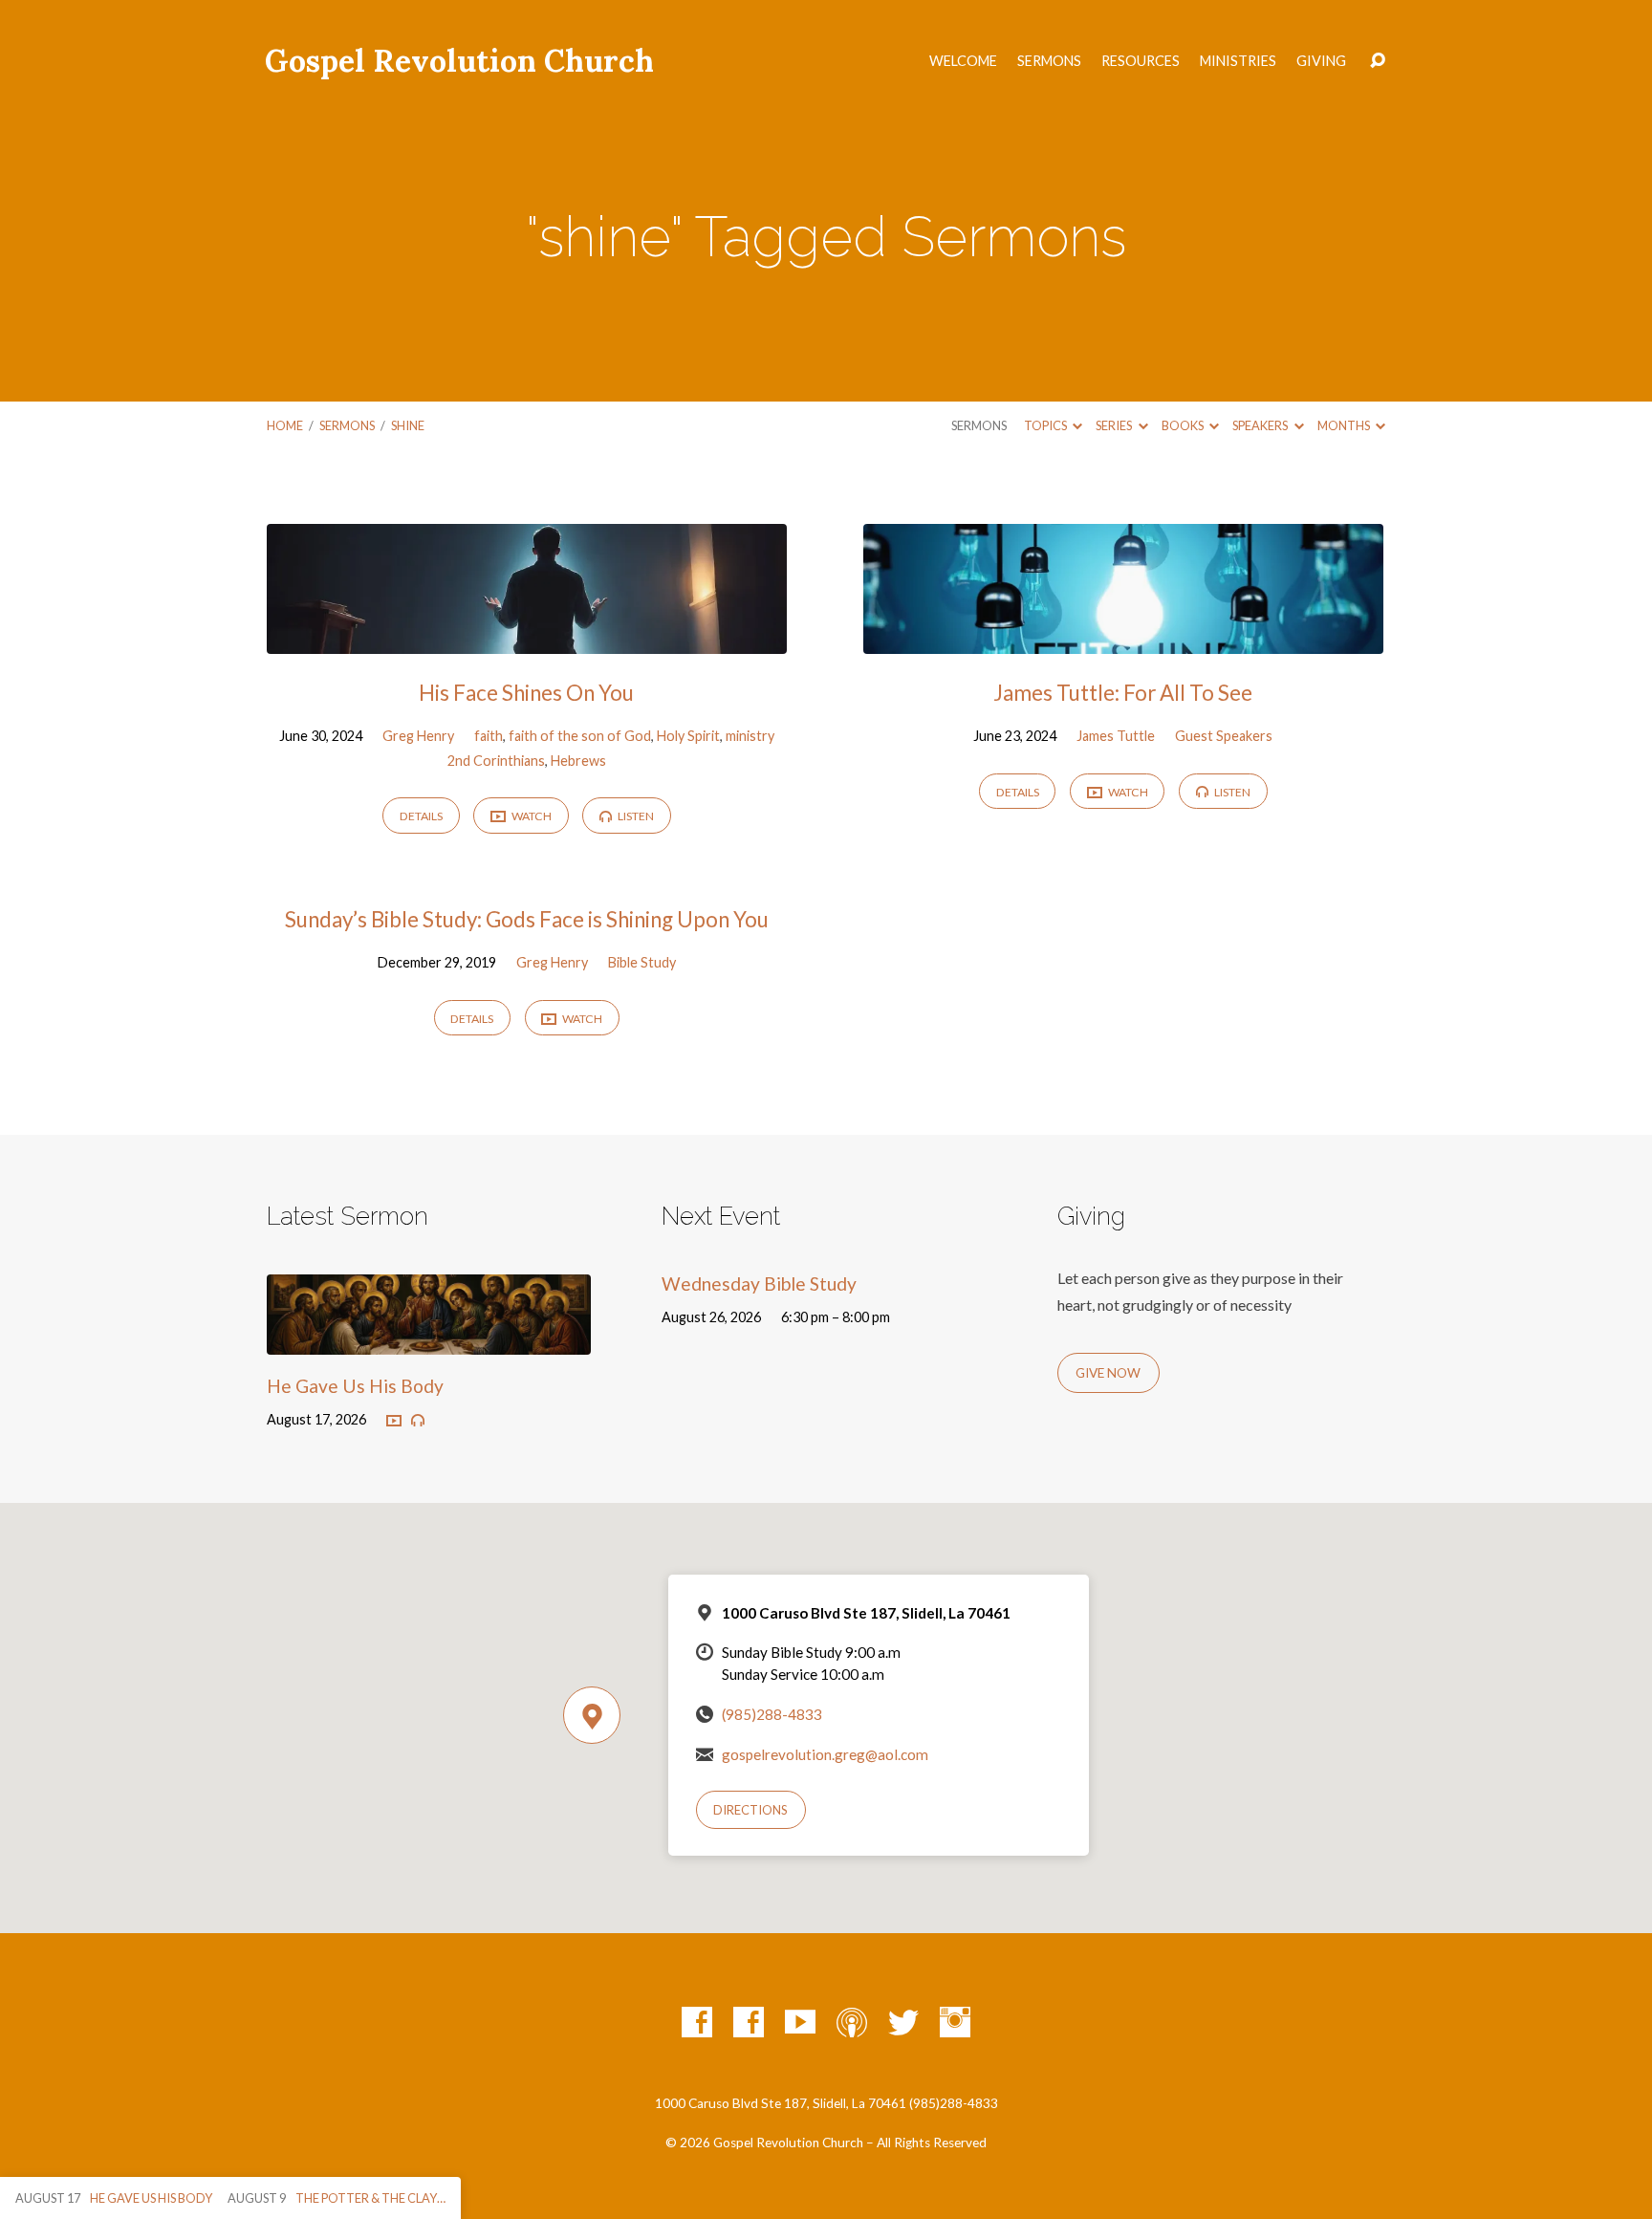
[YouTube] (800, 2022)
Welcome (963, 61)
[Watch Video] (394, 1422)
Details (421, 816)
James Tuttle (1116, 736)
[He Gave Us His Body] (429, 1341)
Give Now (1108, 1373)
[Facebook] (697, 2022)
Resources (1141, 61)
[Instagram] (955, 2022)
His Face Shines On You (526, 693)
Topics (1046, 425)
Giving (1321, 61)
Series (1115, 425)
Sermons (1049, 61)
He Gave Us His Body (355, 1386)
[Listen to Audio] (418, 1421)
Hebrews (578, 761)
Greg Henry (418, 736)
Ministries (1238, 61)
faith (489, 736)
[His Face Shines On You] (527, 639)
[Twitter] (903, 2022)
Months (1345, 425)
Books (1184, 425)
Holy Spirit (688, 736)
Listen (635, 816)
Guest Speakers (1224, 736)
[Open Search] (1378, 61)
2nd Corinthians (496, 761)
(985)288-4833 (772, 1714)
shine (408, 425)
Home (285, 425)
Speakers (1261, 425)
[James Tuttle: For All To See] (1123, 639)
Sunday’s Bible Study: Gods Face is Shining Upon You (527, 919)
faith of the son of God (580, 736)
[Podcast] (852, 2022)
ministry (750, 736)
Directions (750, 1810)
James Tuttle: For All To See (1123, 693)
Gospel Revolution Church (459, 61)
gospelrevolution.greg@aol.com (825, 1754)
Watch (531, 816)
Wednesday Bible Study (759, 1284)
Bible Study (642, 962)
